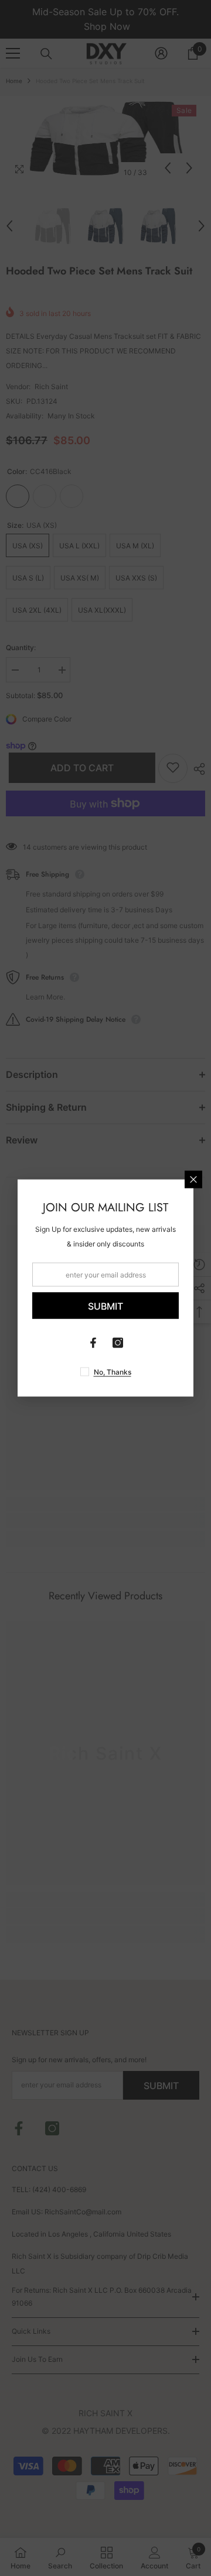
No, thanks (113, 1372)
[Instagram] (118, 1343)
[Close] (193, 1180)
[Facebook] (93, 1343)
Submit (105, 1306)
